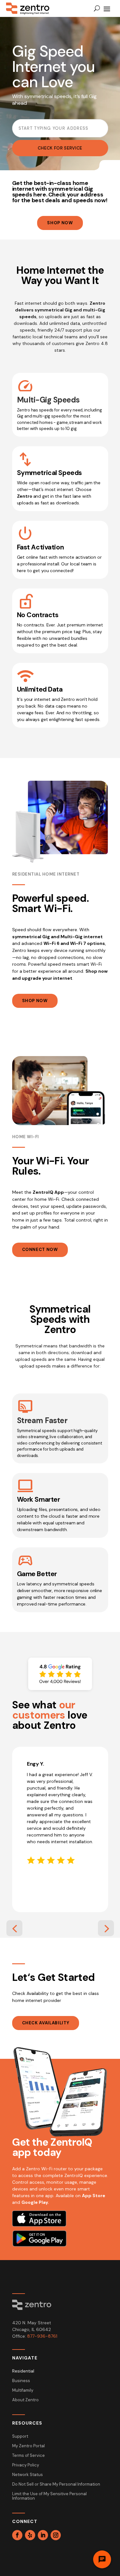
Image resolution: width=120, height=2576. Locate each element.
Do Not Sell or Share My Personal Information (56, 2484)
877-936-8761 (42, 2336)
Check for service (60, 148)
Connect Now (40, 1250)
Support (20, 2437)
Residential (23, 2371)
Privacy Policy (26, 2465)
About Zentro (25, 2400)
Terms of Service (28, 2456)
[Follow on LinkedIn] (43, 2535)
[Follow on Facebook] (17, 2535)
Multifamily (23, 2391)
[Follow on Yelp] (30, 2535)
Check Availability (46, 2023)
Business (21, 2381)
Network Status (28, 2475)
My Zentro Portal (28, 2446)
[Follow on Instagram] (56, 2535)
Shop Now (60, 223)
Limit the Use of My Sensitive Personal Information (49, 2496)
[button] (14, 1928)
